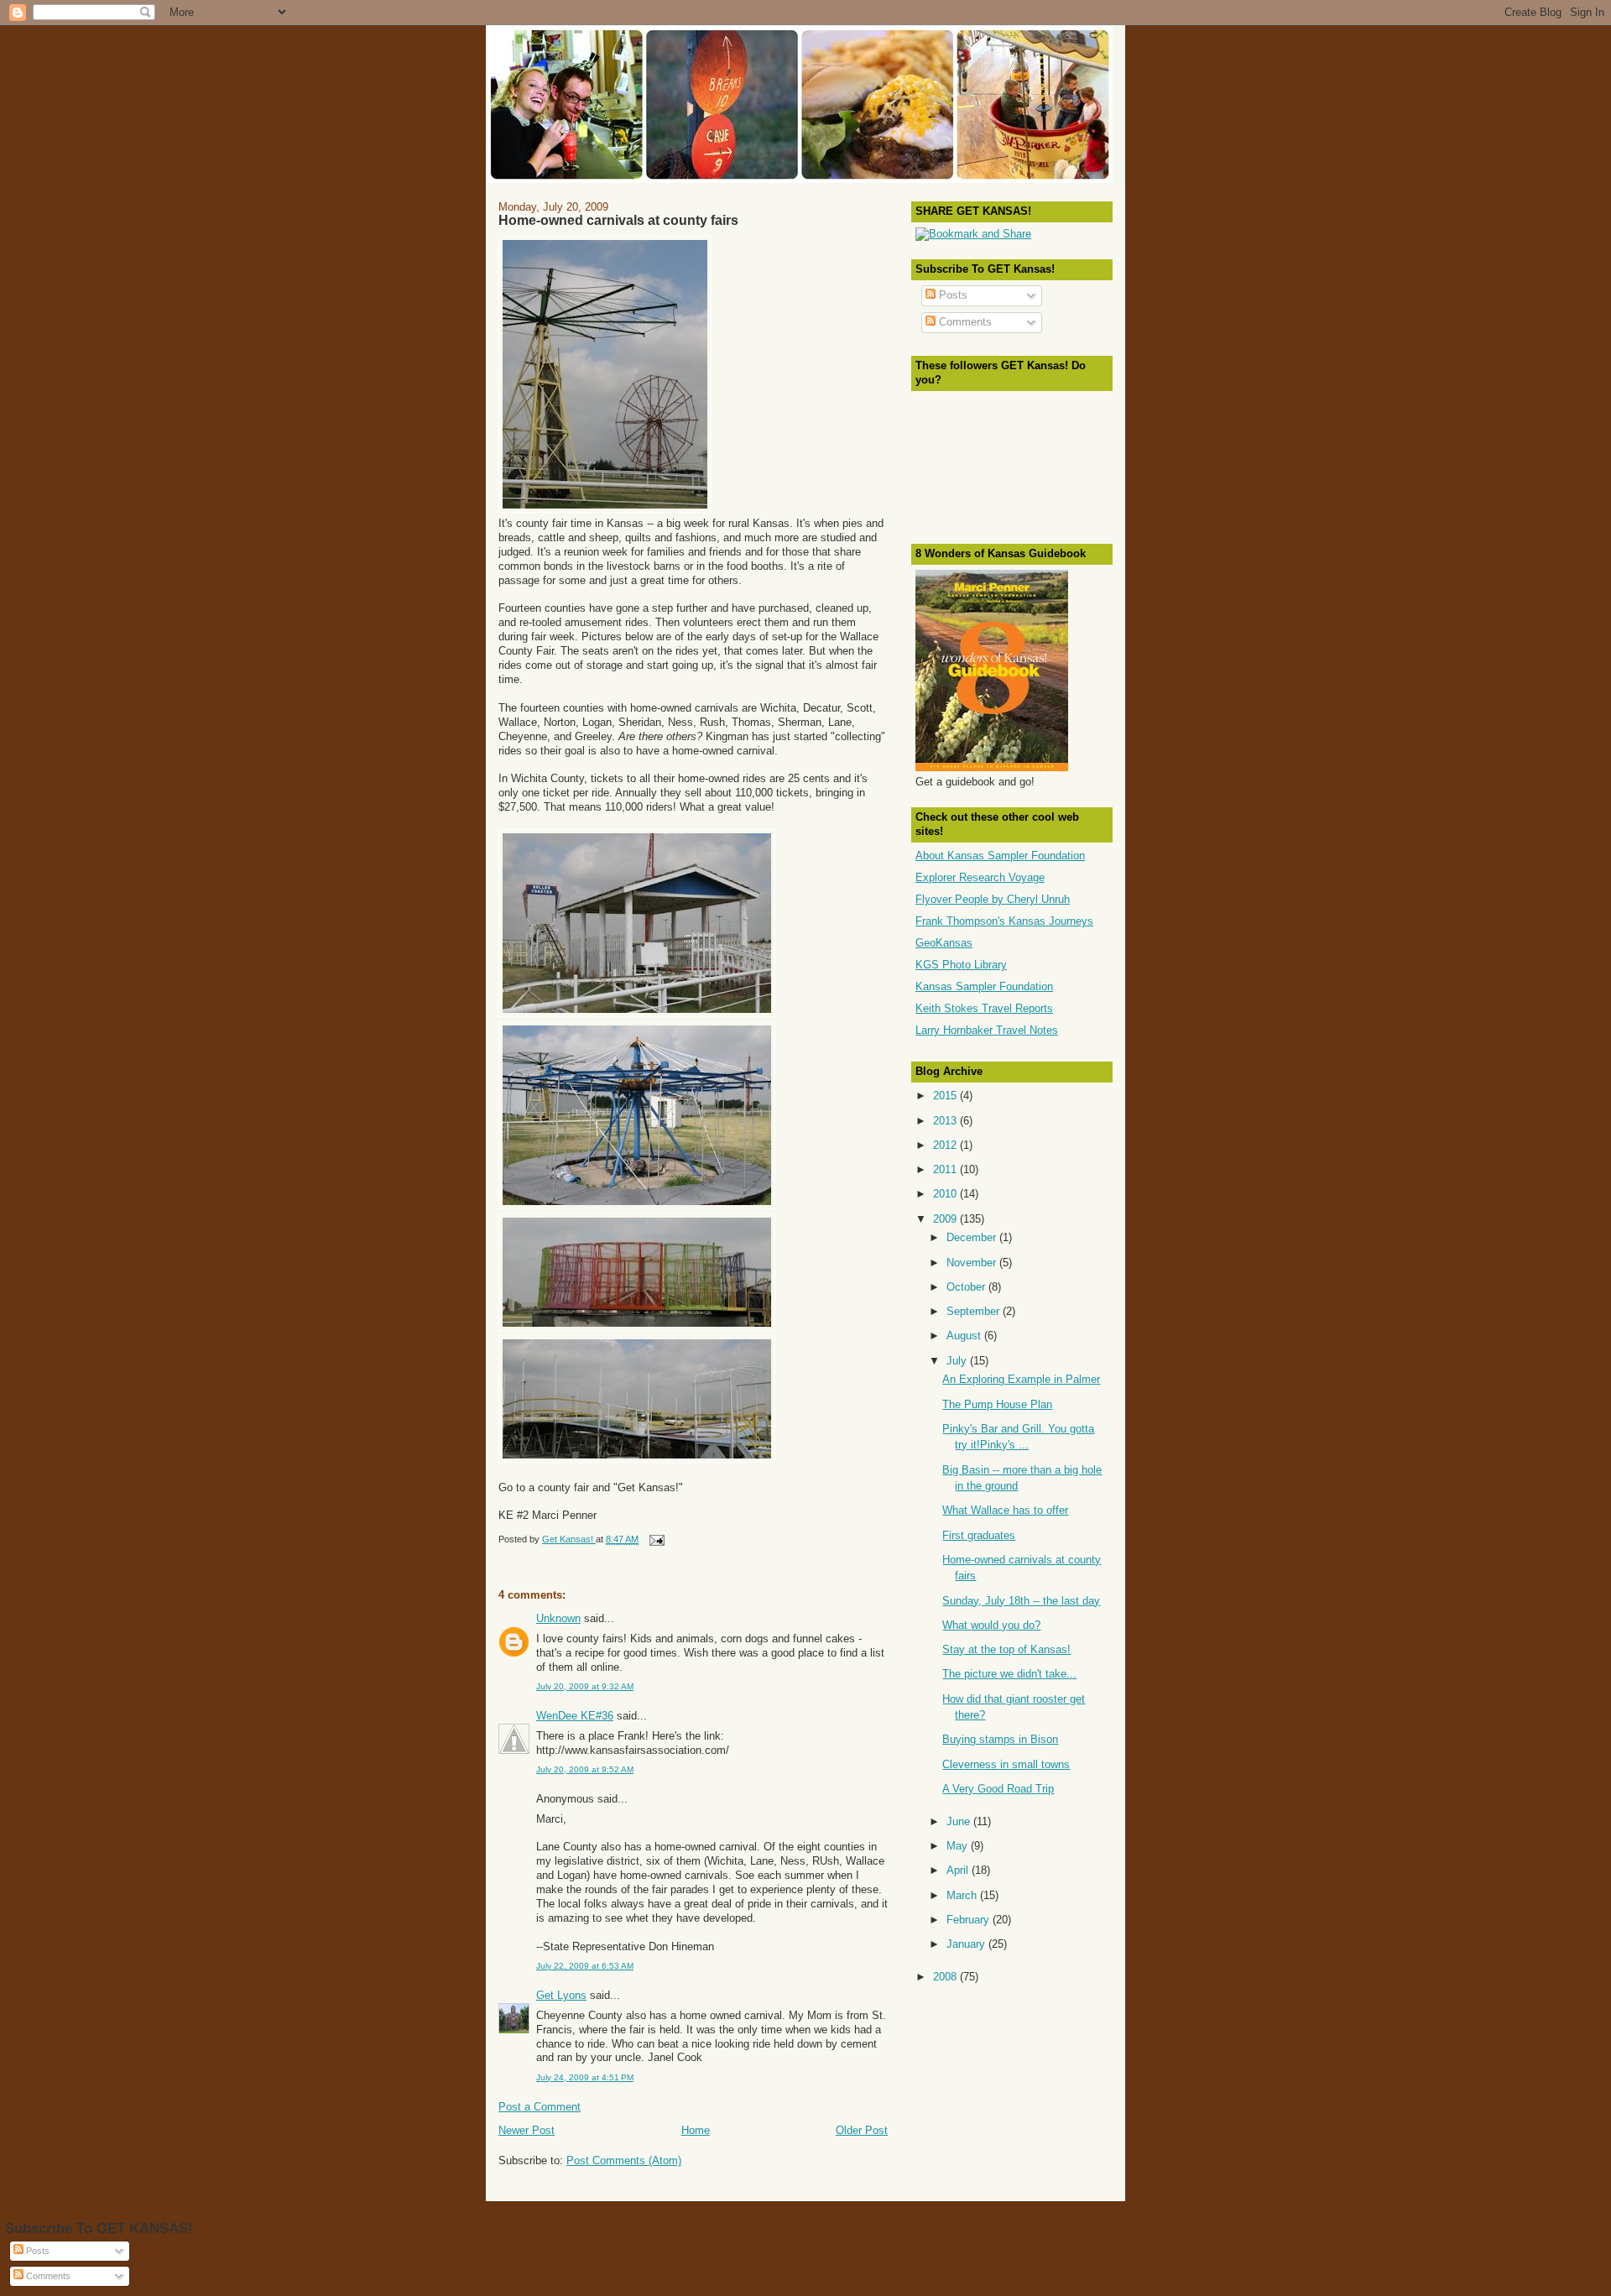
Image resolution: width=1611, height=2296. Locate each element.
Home (696, 2130)
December (973, 1237)
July (958, 1361)
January (967, 1944)
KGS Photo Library (961, 965)
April (959, 1870)
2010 (946, 1194)
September (975, 1311)
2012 (946, 1145)
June (960, 1821)
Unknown (558, 1618)
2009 (946, 1219)
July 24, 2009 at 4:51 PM (585, 2077)
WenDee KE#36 (575, 1716)
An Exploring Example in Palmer (1021, 1379)
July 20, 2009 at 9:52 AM (585, 1769)
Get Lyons (561, 1995)
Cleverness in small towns (1006, 1764)
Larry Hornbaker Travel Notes (987, 1030)
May (959, 1846)
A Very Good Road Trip (998, 1789)
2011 (946, 1169)
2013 (946, 1121)
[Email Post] (656, 1539)
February (970, 1920)
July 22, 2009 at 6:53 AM (585, 1966)
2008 (946, 1977)
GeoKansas (944, 943)
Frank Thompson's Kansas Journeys (1004, 921)
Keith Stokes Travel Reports (984, 1008)
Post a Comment (540, 2107)
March (963, 1895)
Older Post (862, 2130)
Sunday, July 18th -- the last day (1021, 1601)
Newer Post (527, 2130)
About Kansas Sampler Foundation (1000, 856)
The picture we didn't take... (1009, 1674)
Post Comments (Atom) (624, 2160)
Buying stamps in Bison (1000, 1739)
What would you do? (991, 1625)
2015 (946, 1096)
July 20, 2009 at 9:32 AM (585, 1686)
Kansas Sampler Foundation (984, 986)
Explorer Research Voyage (980, 877)
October (967, 1287)
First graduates (979, 1535)
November (973, 1263)
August (965, 1336)
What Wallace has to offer (1005, 1510)
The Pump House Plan (997, 1404)
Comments (964, 322)
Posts (951, 295)
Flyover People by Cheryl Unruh (993, 899)
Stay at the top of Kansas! (1006, 1649)
